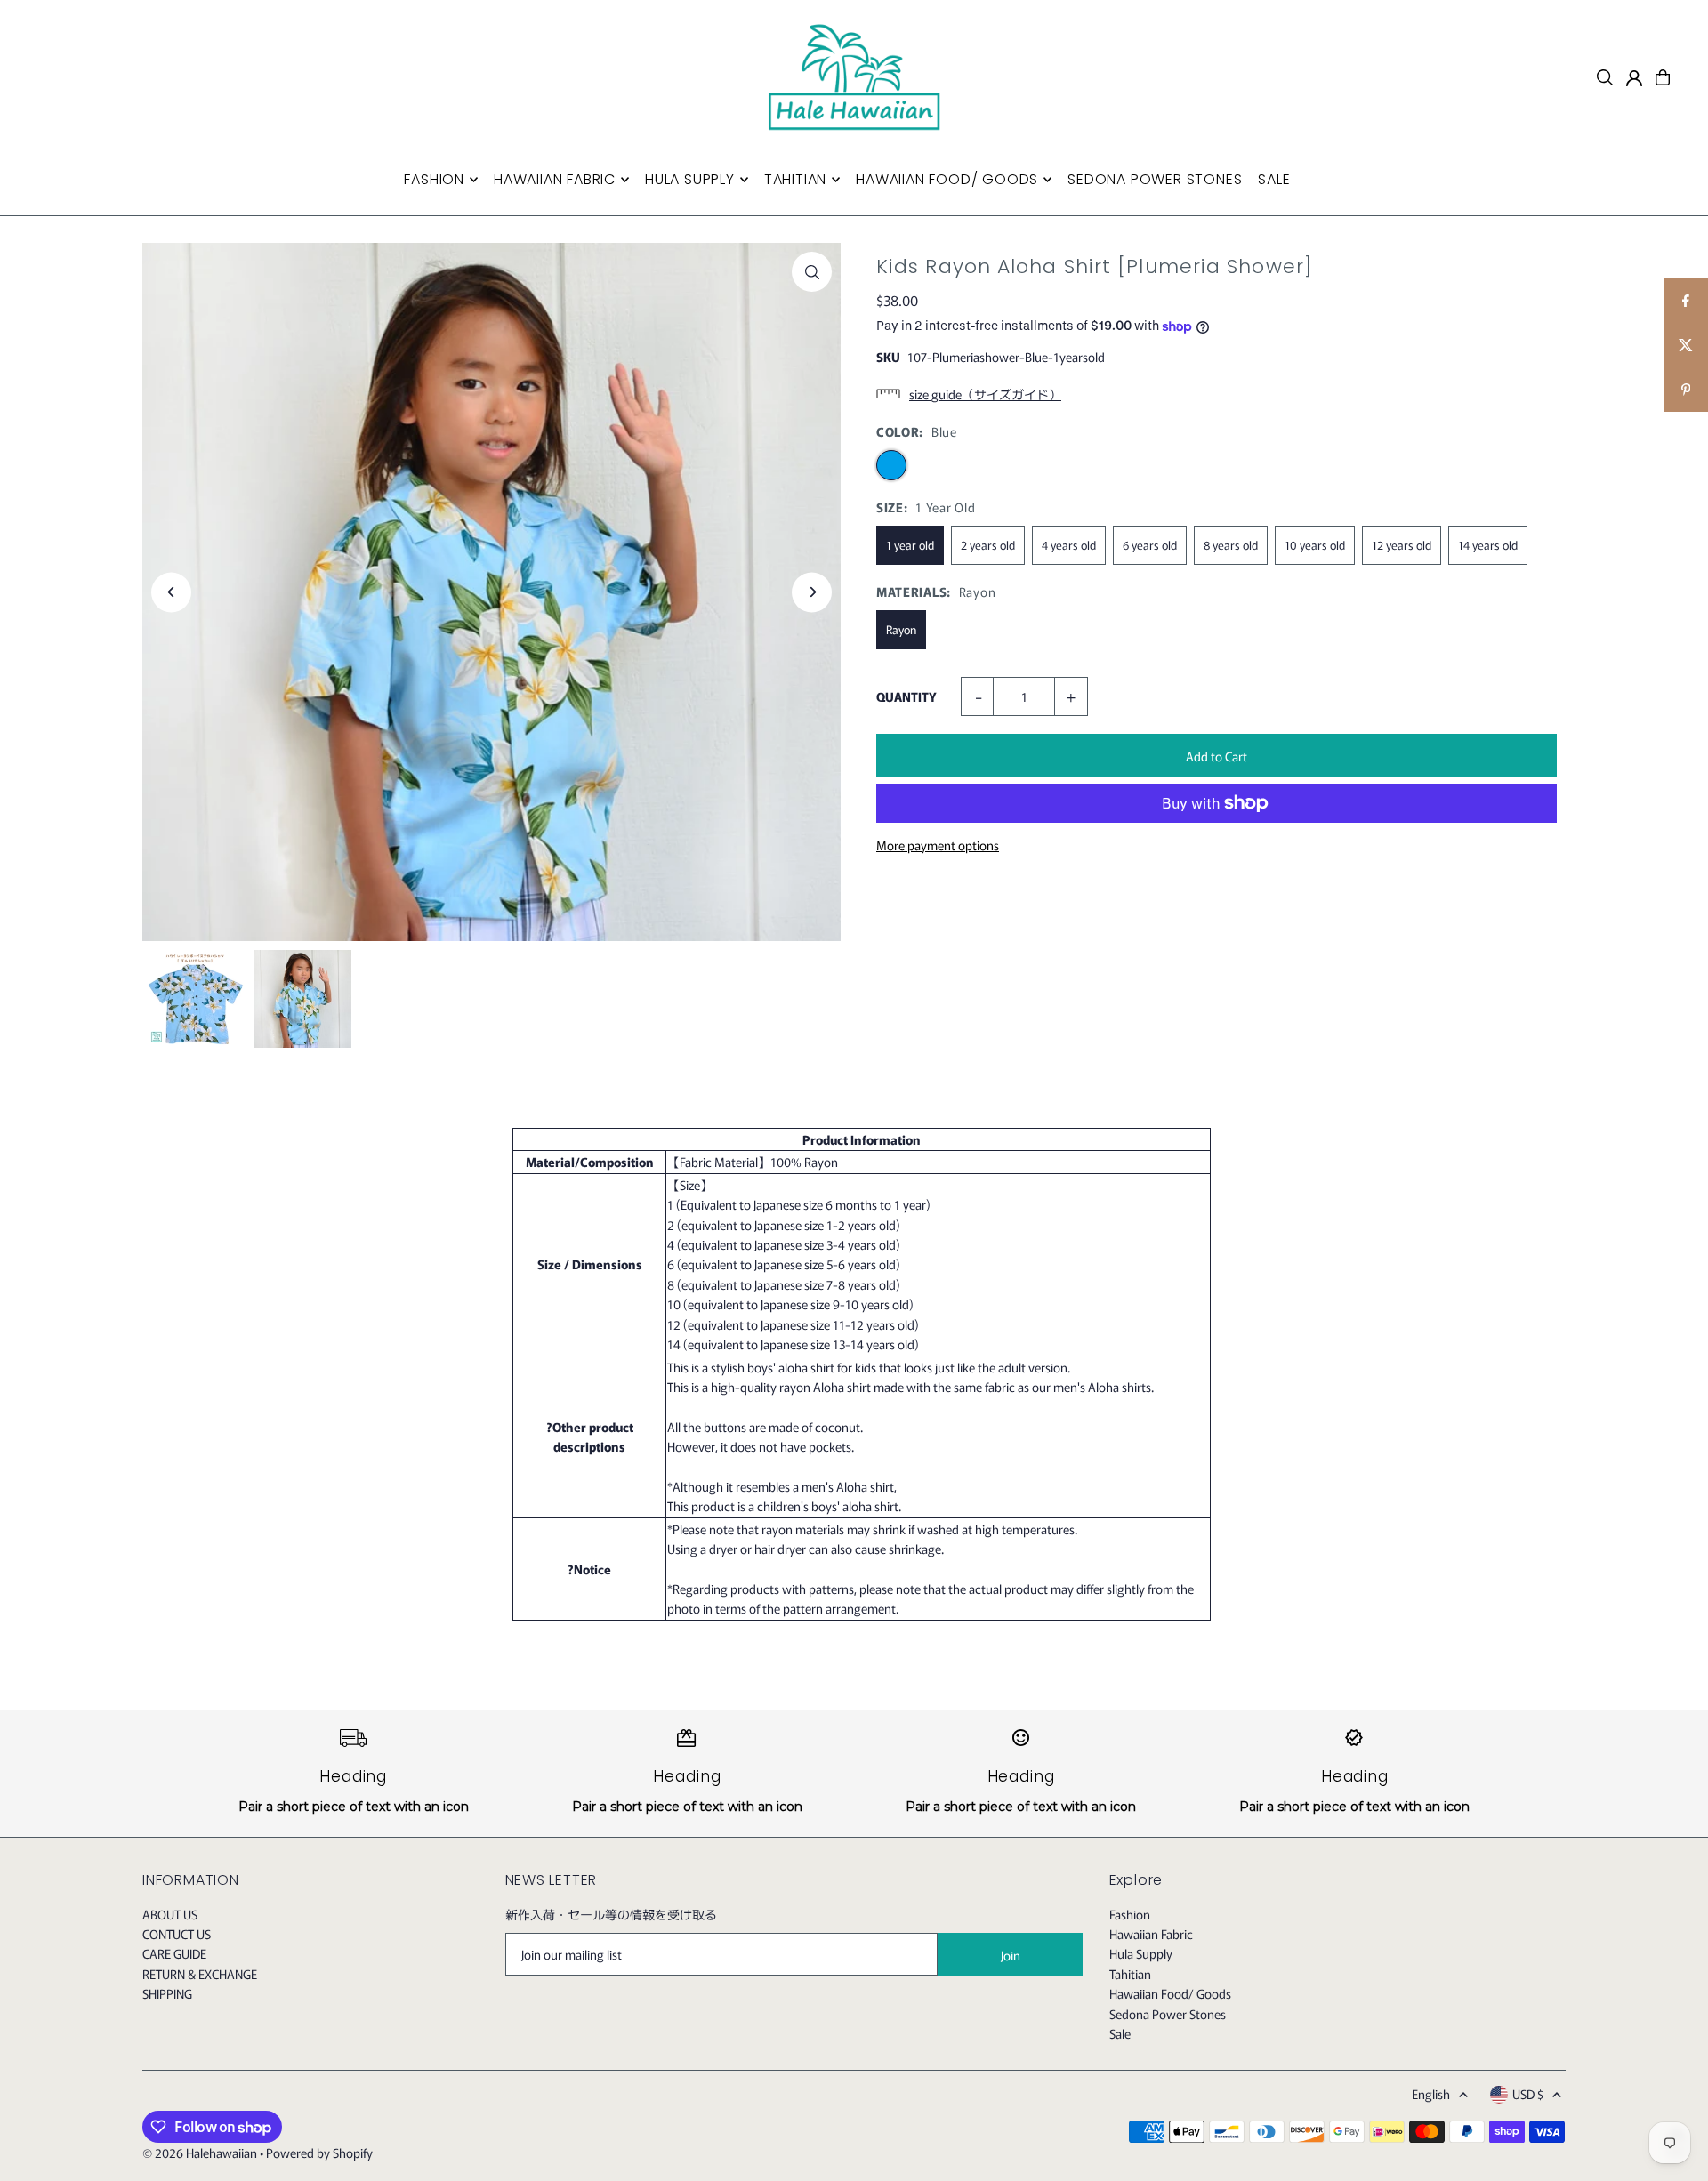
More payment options (938, 845)
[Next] (812, 592)
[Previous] (171, 592)
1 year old (910, 545)
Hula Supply (1141, 1953)
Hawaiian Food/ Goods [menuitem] (947, 179)
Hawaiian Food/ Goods (1170, 1993)
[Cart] (1663, 77)
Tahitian (1130, 1974)
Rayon (901, 629)
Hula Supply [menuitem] (690, 179)
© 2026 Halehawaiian (200, 2153)
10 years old (1315, 545)
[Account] (1634, 78)
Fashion (1130, 1914)
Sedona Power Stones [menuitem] (1155, 179)
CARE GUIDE (174, 1953)
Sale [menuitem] (1274, 179)
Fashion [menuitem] (434, 179)
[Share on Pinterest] (1686, 390)
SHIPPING (167, 1993)
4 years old (1069, 545)
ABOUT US (170, 1914)
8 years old (1231, 545)
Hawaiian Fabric (1151, 1934)
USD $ (1528, 2094)
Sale (1120, 2033)
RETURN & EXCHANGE (200, 1974)
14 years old (1488, 545)
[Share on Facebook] (1686, 301)
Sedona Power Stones (1168, 2014)
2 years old (988, 545)
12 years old (1402, 545)
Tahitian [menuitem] (795, 179)
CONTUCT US (177, 1934)
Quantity (906, 696)
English (1431, 2094)
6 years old (1150, 545)
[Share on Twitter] (1686, 345)
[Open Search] (1605, 77)
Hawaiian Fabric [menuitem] (555, 179)
